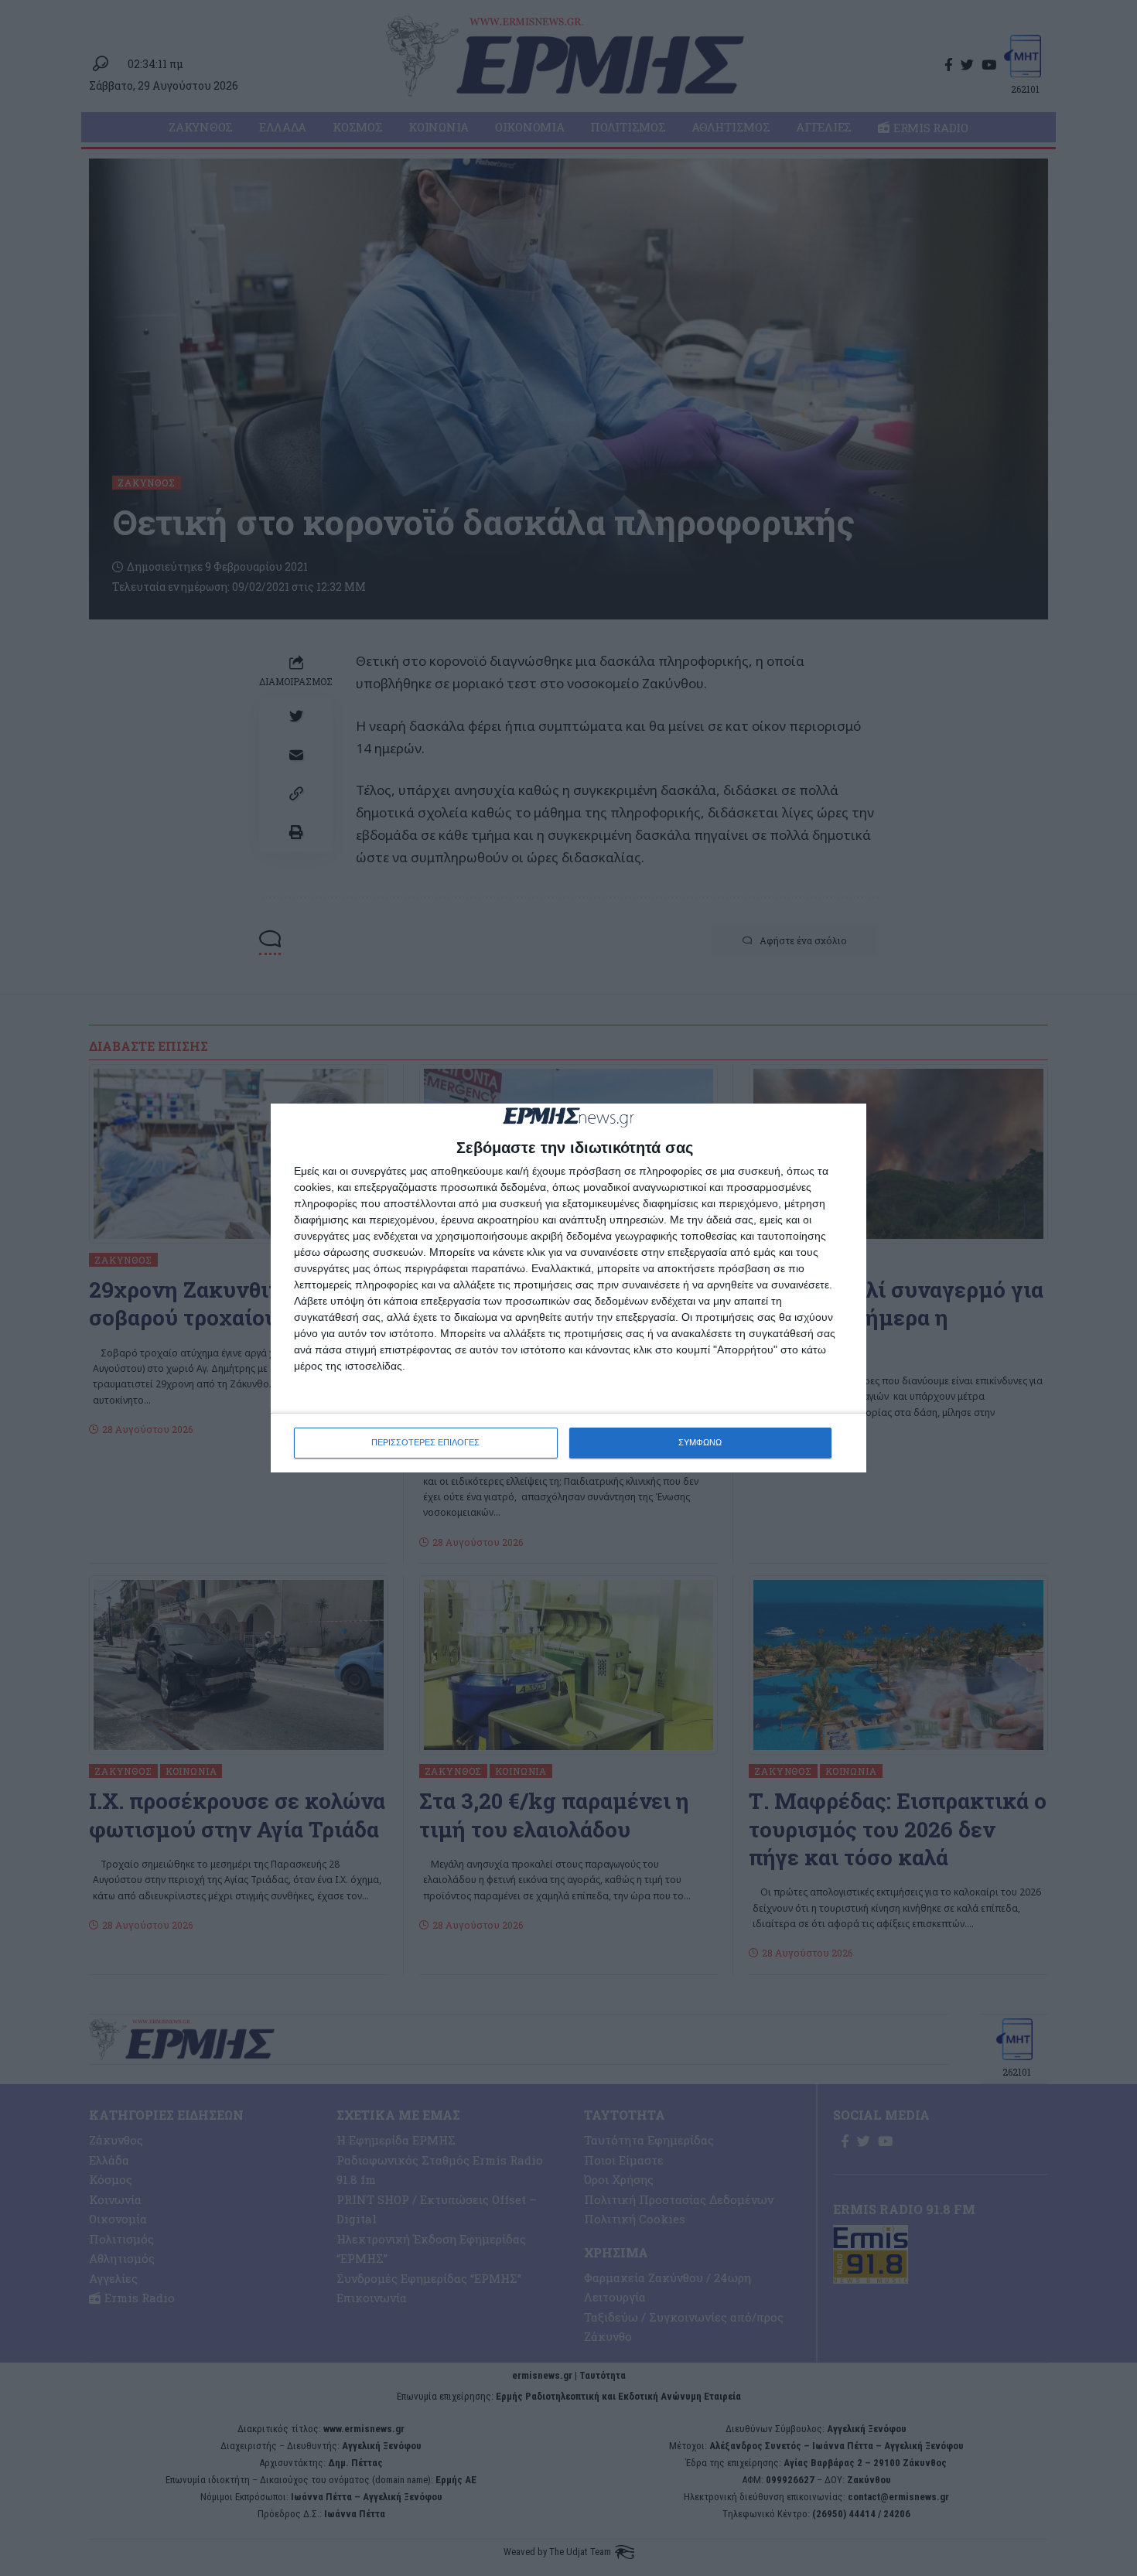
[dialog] (568, 1288)
